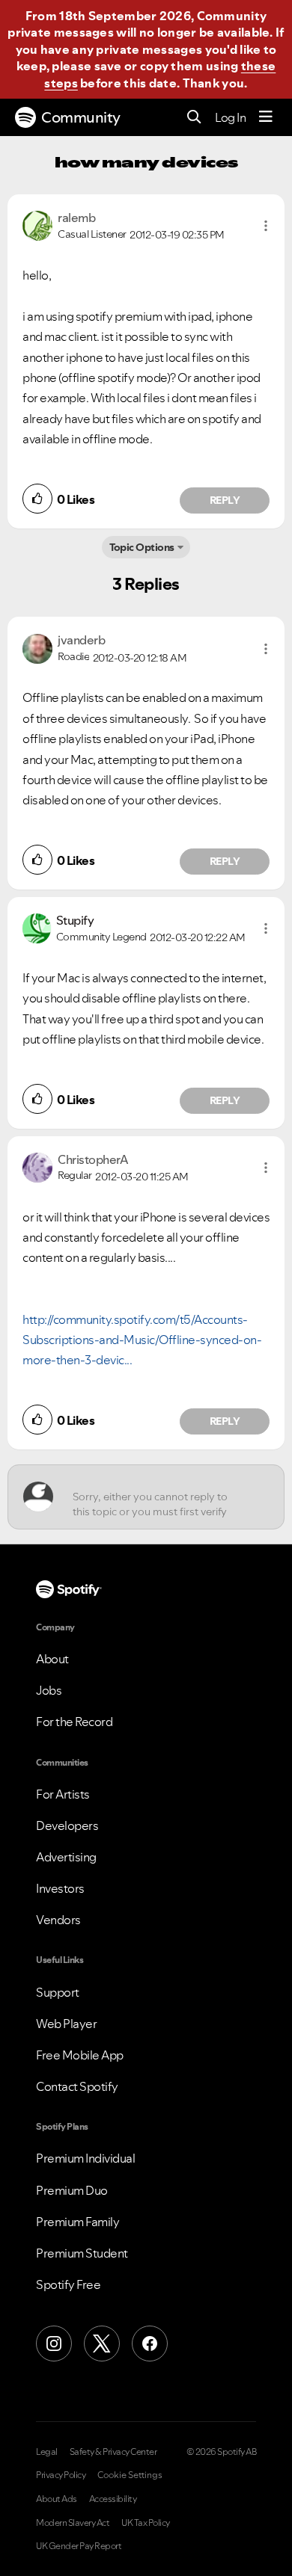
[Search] (194, 118)
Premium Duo (72, 2190)
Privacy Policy (61, 2475)
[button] (266, 226)
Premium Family (77, 2222)
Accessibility (113, 2499)
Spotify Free (68, 2284)
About (52, 1659)
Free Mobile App (80, 2055)
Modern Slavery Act (73, 2523)
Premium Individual (85, 2158)
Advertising (66, 1857)
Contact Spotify (77, 2086)
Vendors (58, 1920)
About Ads (57, 2499)
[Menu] (266, 117)
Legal (47, 2452)
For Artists (63, 1794)
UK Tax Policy (146, 2523)
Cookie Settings (130, 2475)
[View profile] (37, 224)
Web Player (66, 2024)
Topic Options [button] (142, 547)
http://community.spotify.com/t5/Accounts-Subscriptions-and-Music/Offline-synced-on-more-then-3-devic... (142, 1340)
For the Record (74, 1722)
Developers (67, 1825)
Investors (60, 1888)
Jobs (49, 1690)
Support (58, 1992)
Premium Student (82, 2253)
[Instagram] (54, 2344)
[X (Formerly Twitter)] (102, 2344)
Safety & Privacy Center (113, 2452)
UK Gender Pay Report (79, 2546)
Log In (230, 117)
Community (81, 117)
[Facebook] (150, 2344)
